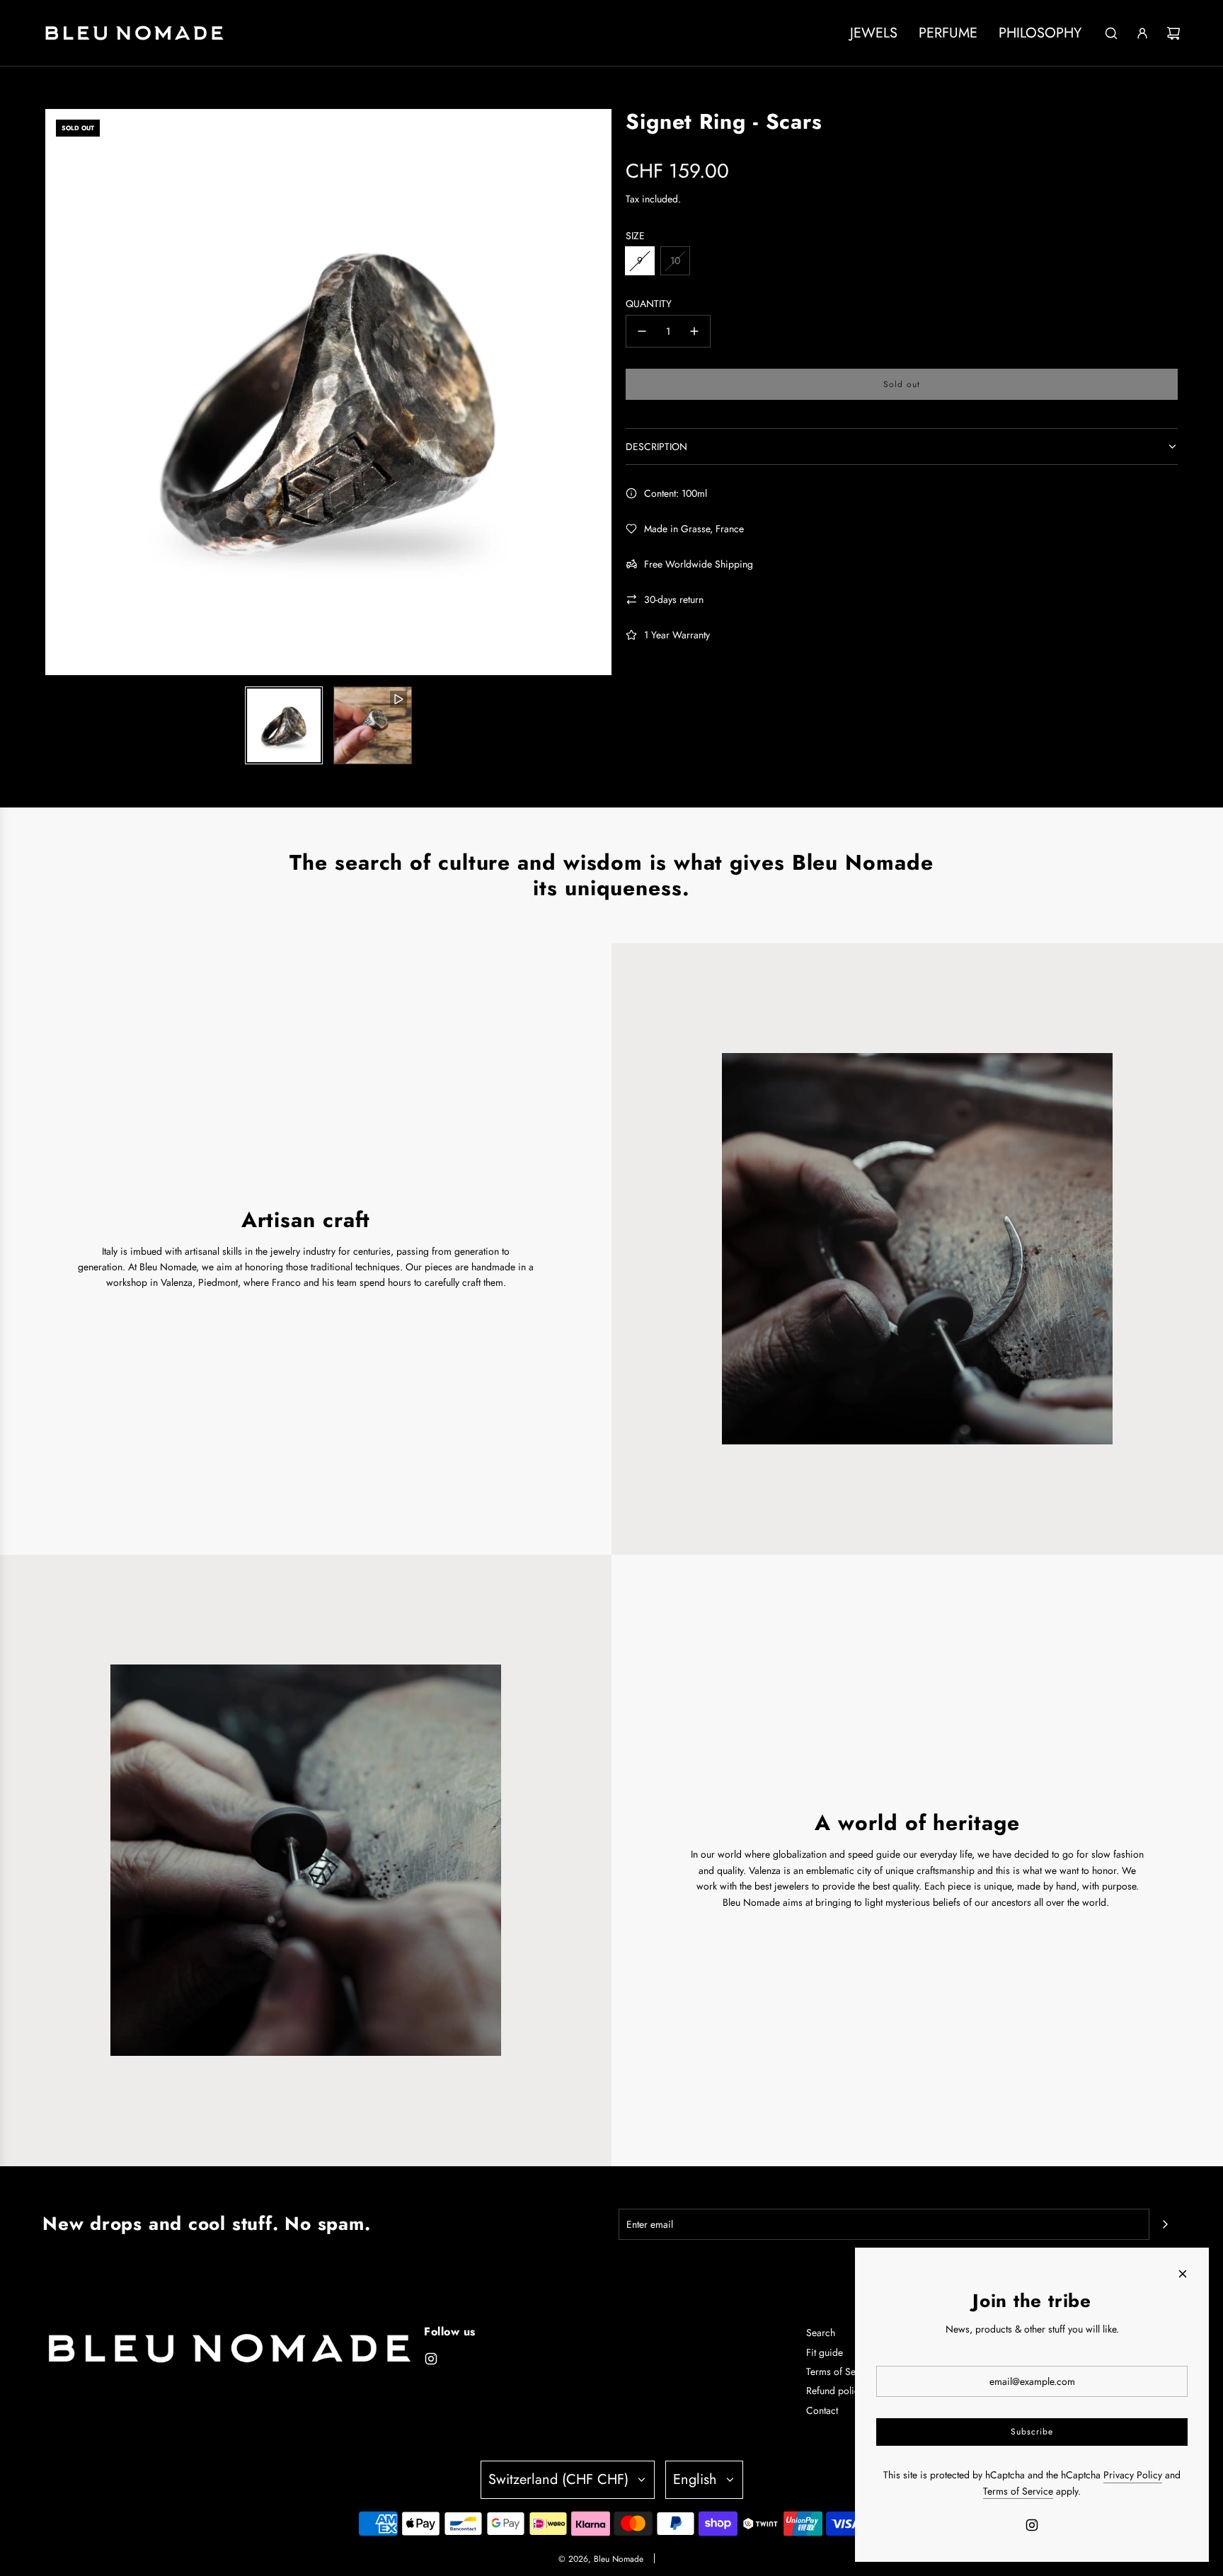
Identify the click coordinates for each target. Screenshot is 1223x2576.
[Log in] (1142, 33)
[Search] (1111, 33)
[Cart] (1173, 33)
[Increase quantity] (694, 331)
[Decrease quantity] (642, 331)
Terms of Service (1018, 2491)
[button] (57, 392)
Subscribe (1032, 2432)
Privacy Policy (1133, 2475)
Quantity (649, 304)
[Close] (1183, 2274)
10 (675, 260)
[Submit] (1165, 2224)
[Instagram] (431, 2359)
